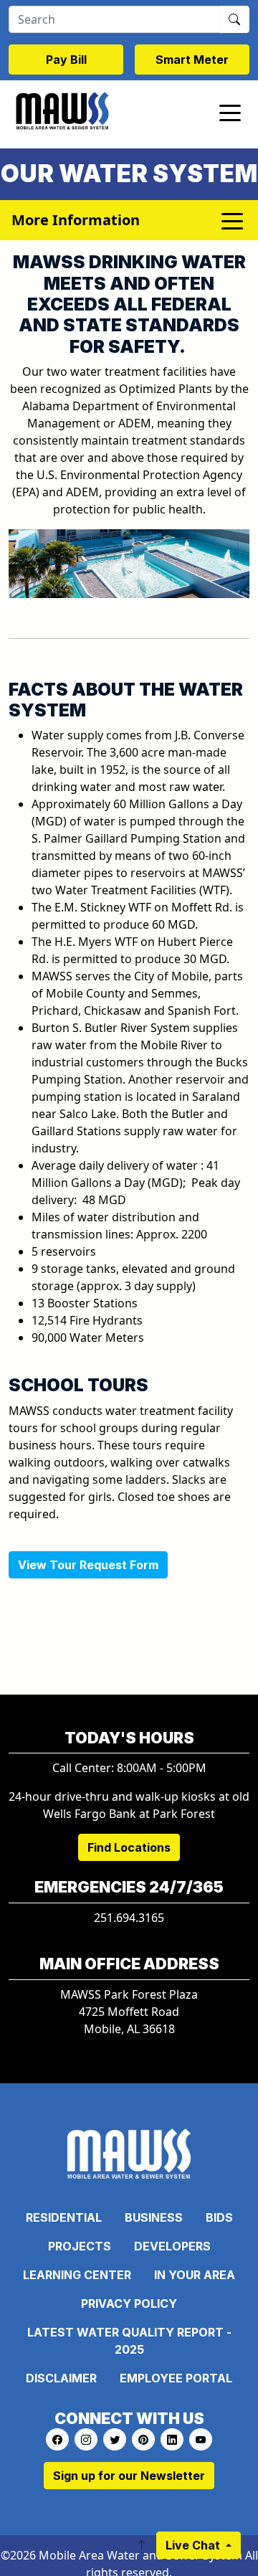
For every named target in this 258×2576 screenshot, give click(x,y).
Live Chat (194, 2545)
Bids (219, 2217)
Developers (172, 2246)
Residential (64, 2217)
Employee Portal (176, 2378)
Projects (80, 2246)
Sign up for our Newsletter (129, 2476)
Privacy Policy (129, 2303)
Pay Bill (66, 60)
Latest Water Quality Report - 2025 (129, 2341)
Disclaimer (61, 2378)
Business (154, 2217)
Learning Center (77, 2275)
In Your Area (195, 2275)
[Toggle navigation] (230, 112)
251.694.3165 (129, 1918)
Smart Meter (192, 60)
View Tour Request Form (88, 1565)
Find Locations (129, 1847)
